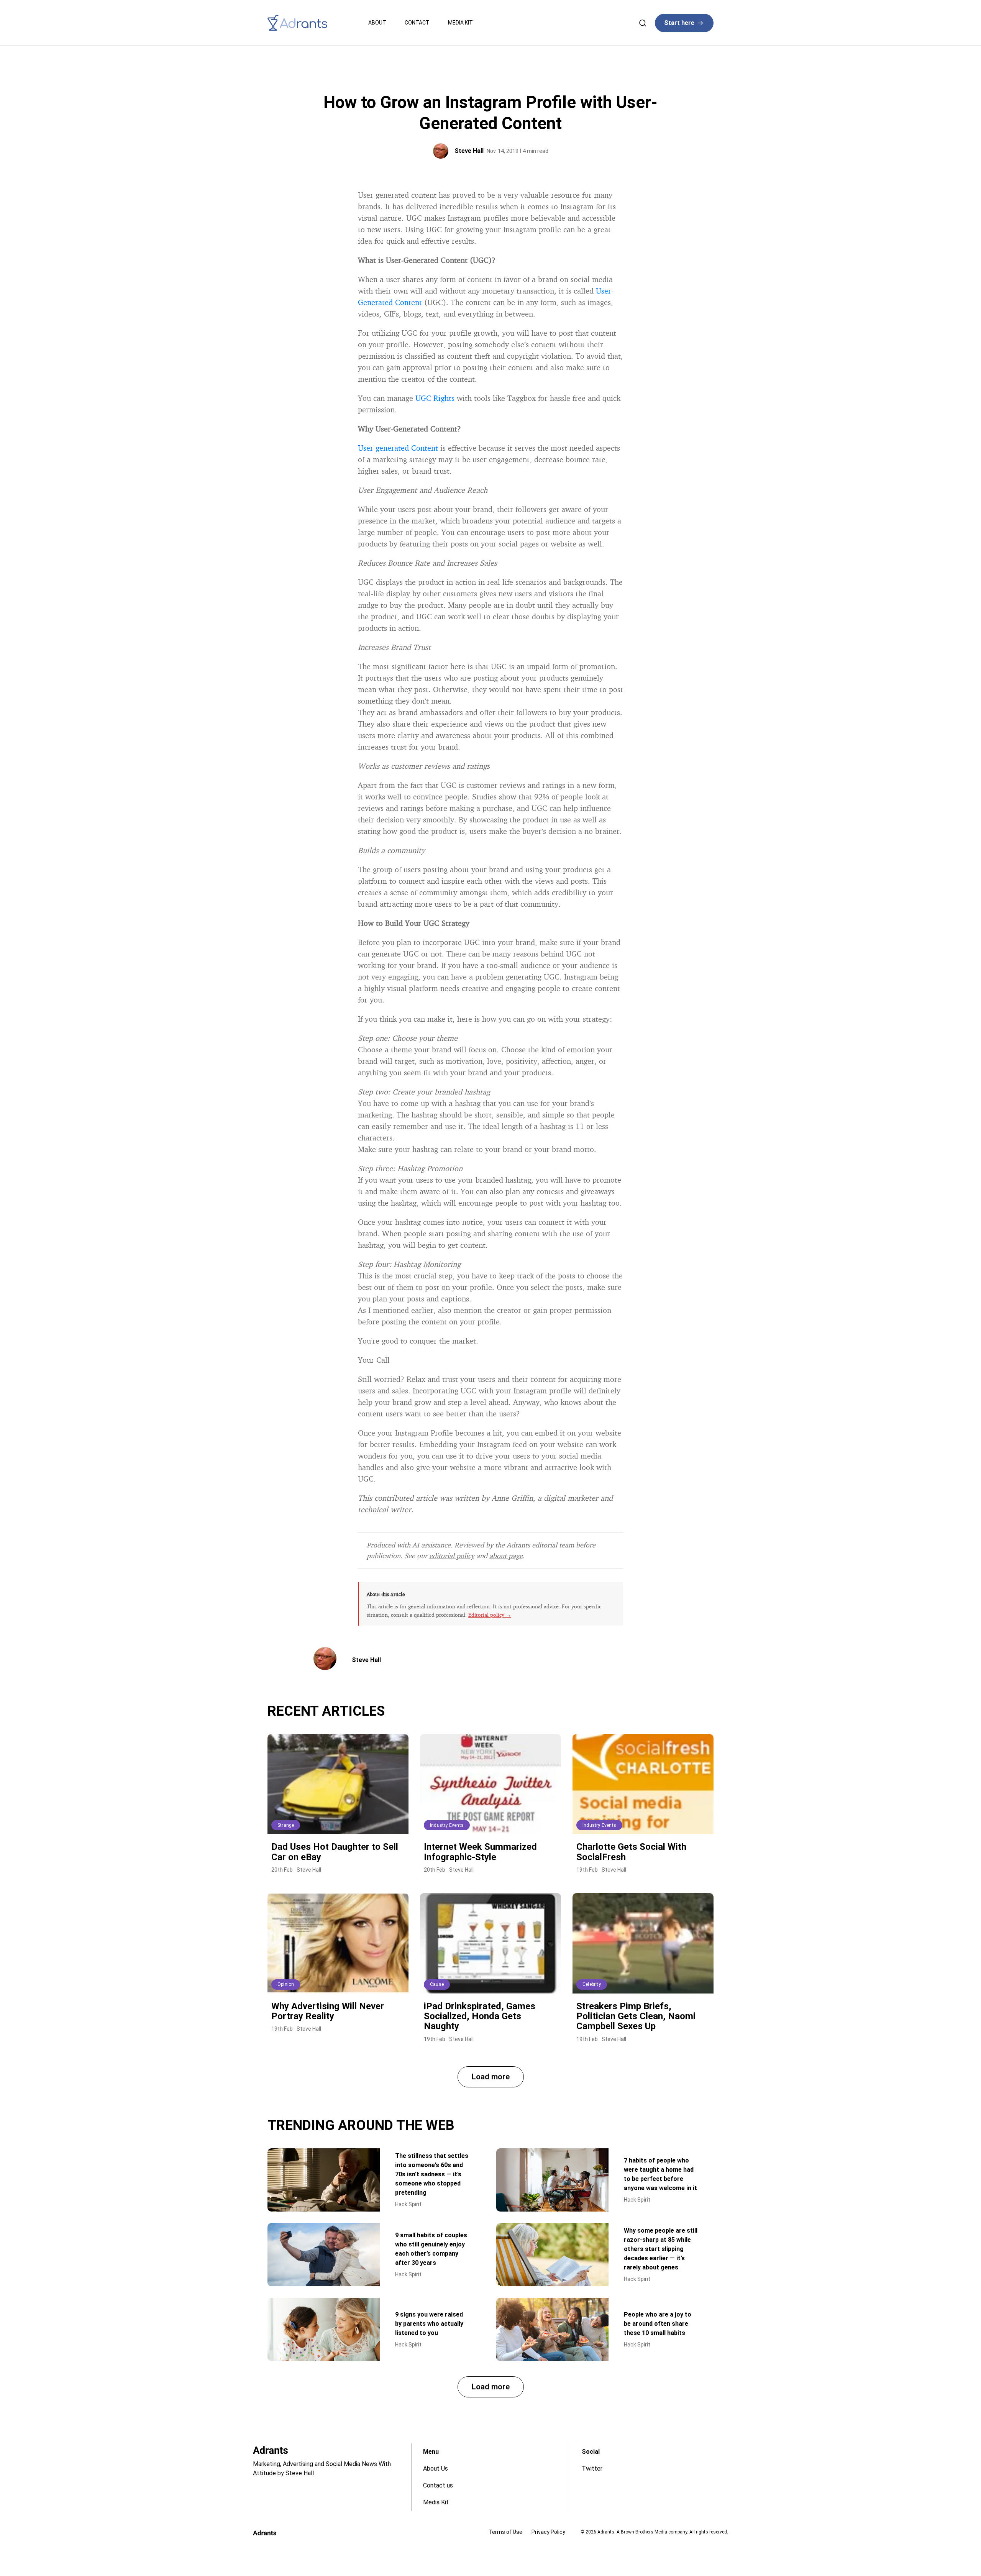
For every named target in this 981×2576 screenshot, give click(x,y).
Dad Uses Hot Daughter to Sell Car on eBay (335, 1852)
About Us (436, 2469)
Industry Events (447, 1825)
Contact (417, 23)
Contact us (438, 2485)
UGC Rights (435, 398)
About (377, 23)
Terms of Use (505, 2532)
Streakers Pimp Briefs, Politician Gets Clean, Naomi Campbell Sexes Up (636, 2016)
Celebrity (592, 1984)
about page (506, 1555)
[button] (491, 2077)
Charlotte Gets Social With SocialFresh (631, 1852)
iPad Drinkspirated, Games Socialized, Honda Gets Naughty (480, 2016)
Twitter (592, 2469)
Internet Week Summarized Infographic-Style (480, 1852)
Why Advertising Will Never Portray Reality (328, 2011)
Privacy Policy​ (548, 2532)
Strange (286, 1825)
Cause (437, 1984)
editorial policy (452, 1555)
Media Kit (460, 23)
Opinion (286, 1984)
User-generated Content (398, 448)
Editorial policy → (490, 1615)
